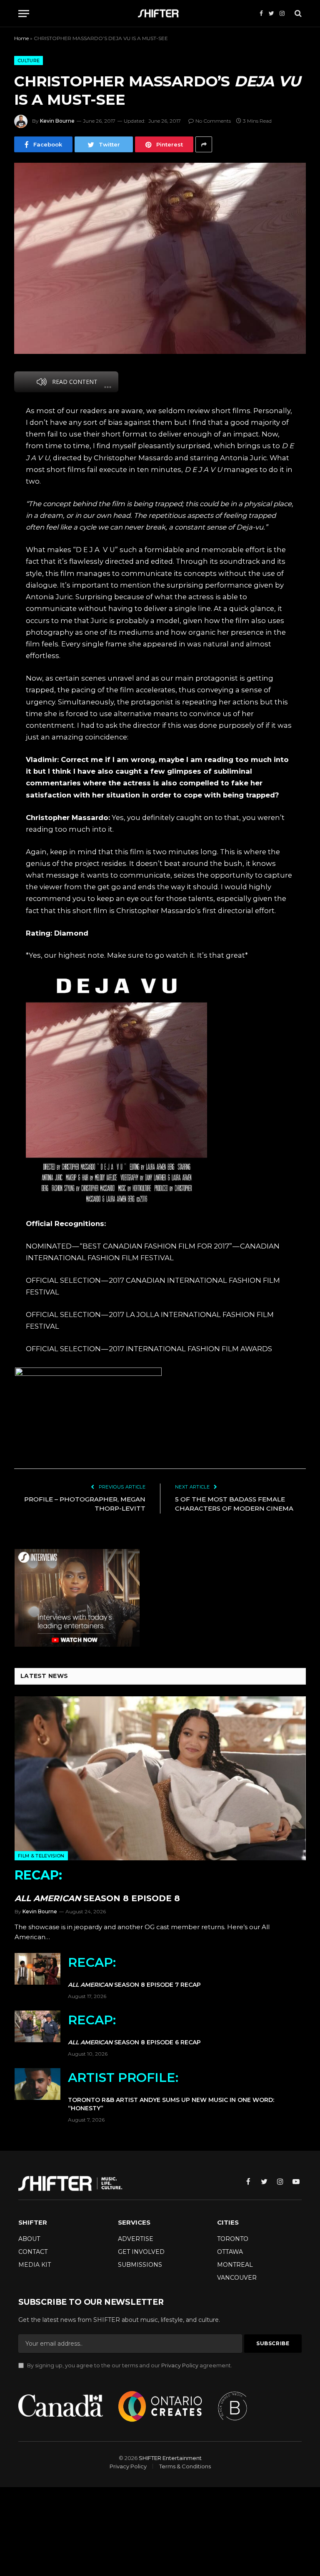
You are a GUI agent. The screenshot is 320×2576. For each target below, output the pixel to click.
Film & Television (41, 1856)
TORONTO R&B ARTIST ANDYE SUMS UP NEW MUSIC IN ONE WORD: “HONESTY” (171, 2091)
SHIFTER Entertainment (170, 2458)
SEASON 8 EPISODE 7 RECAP (134, 1972)
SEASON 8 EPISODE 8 (97, 1885)
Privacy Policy (180, 2365)
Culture (29, 61)
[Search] (297, 14)
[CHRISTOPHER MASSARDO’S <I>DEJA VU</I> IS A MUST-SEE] (160, 258)
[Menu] (24, 14)
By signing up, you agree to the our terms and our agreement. (129, 2365)
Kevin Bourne (57, 121)
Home (21, 38)
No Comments (213, 121)
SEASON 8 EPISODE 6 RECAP (134, 2029)
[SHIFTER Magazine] (160, 14)
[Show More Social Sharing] (204, 144)
